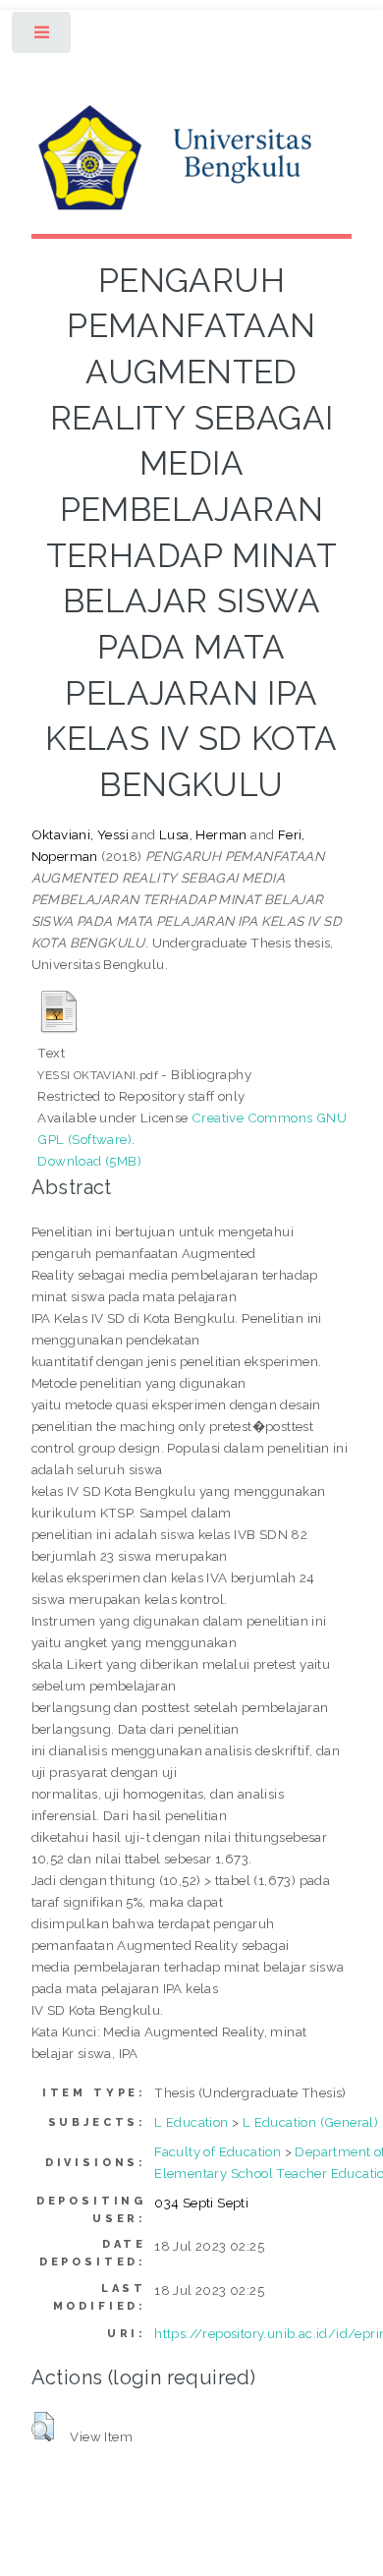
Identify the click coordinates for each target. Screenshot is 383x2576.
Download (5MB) (89, 1161)
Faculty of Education (218, 2151)
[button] (43, 2427)
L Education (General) (310, 2122)
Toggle (43, 37)
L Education (191, 2122)
